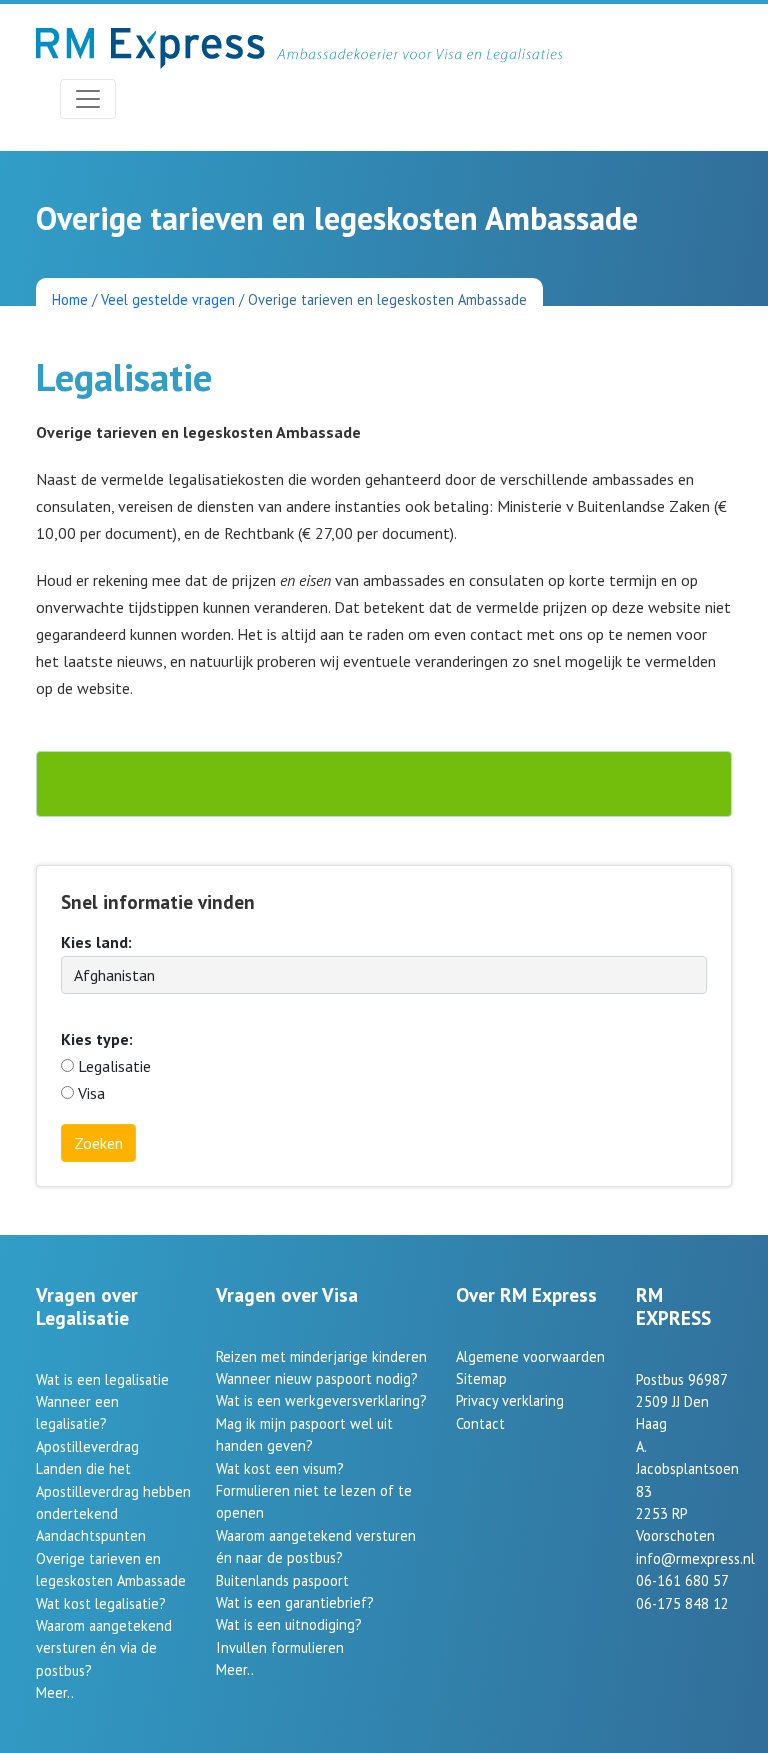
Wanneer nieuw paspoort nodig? (317, 1378)
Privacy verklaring (510, 1400)
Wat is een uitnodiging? (289, 1624)
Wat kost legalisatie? (101, 1603)
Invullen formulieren (280, 1647)
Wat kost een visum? (280, 1468)
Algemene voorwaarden (530, 1356)
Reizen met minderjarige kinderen (321, 1356)
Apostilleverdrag (87, 1446)
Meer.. (55, 1692)
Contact (480, 1423)
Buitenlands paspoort (282, 1580)
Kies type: (97, 1039)
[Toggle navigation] (88, 99)
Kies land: (96, 942)
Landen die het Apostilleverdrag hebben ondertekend (113, 1491)
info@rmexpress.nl (695, 1558)
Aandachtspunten (91, 1535)
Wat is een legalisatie (102, 1379)
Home (70, 299)
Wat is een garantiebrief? (295, 1602)
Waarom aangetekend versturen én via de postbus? (104, 1648)
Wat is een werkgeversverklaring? (321, 1400)
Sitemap (481, 1378)
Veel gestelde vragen (168, 299)
